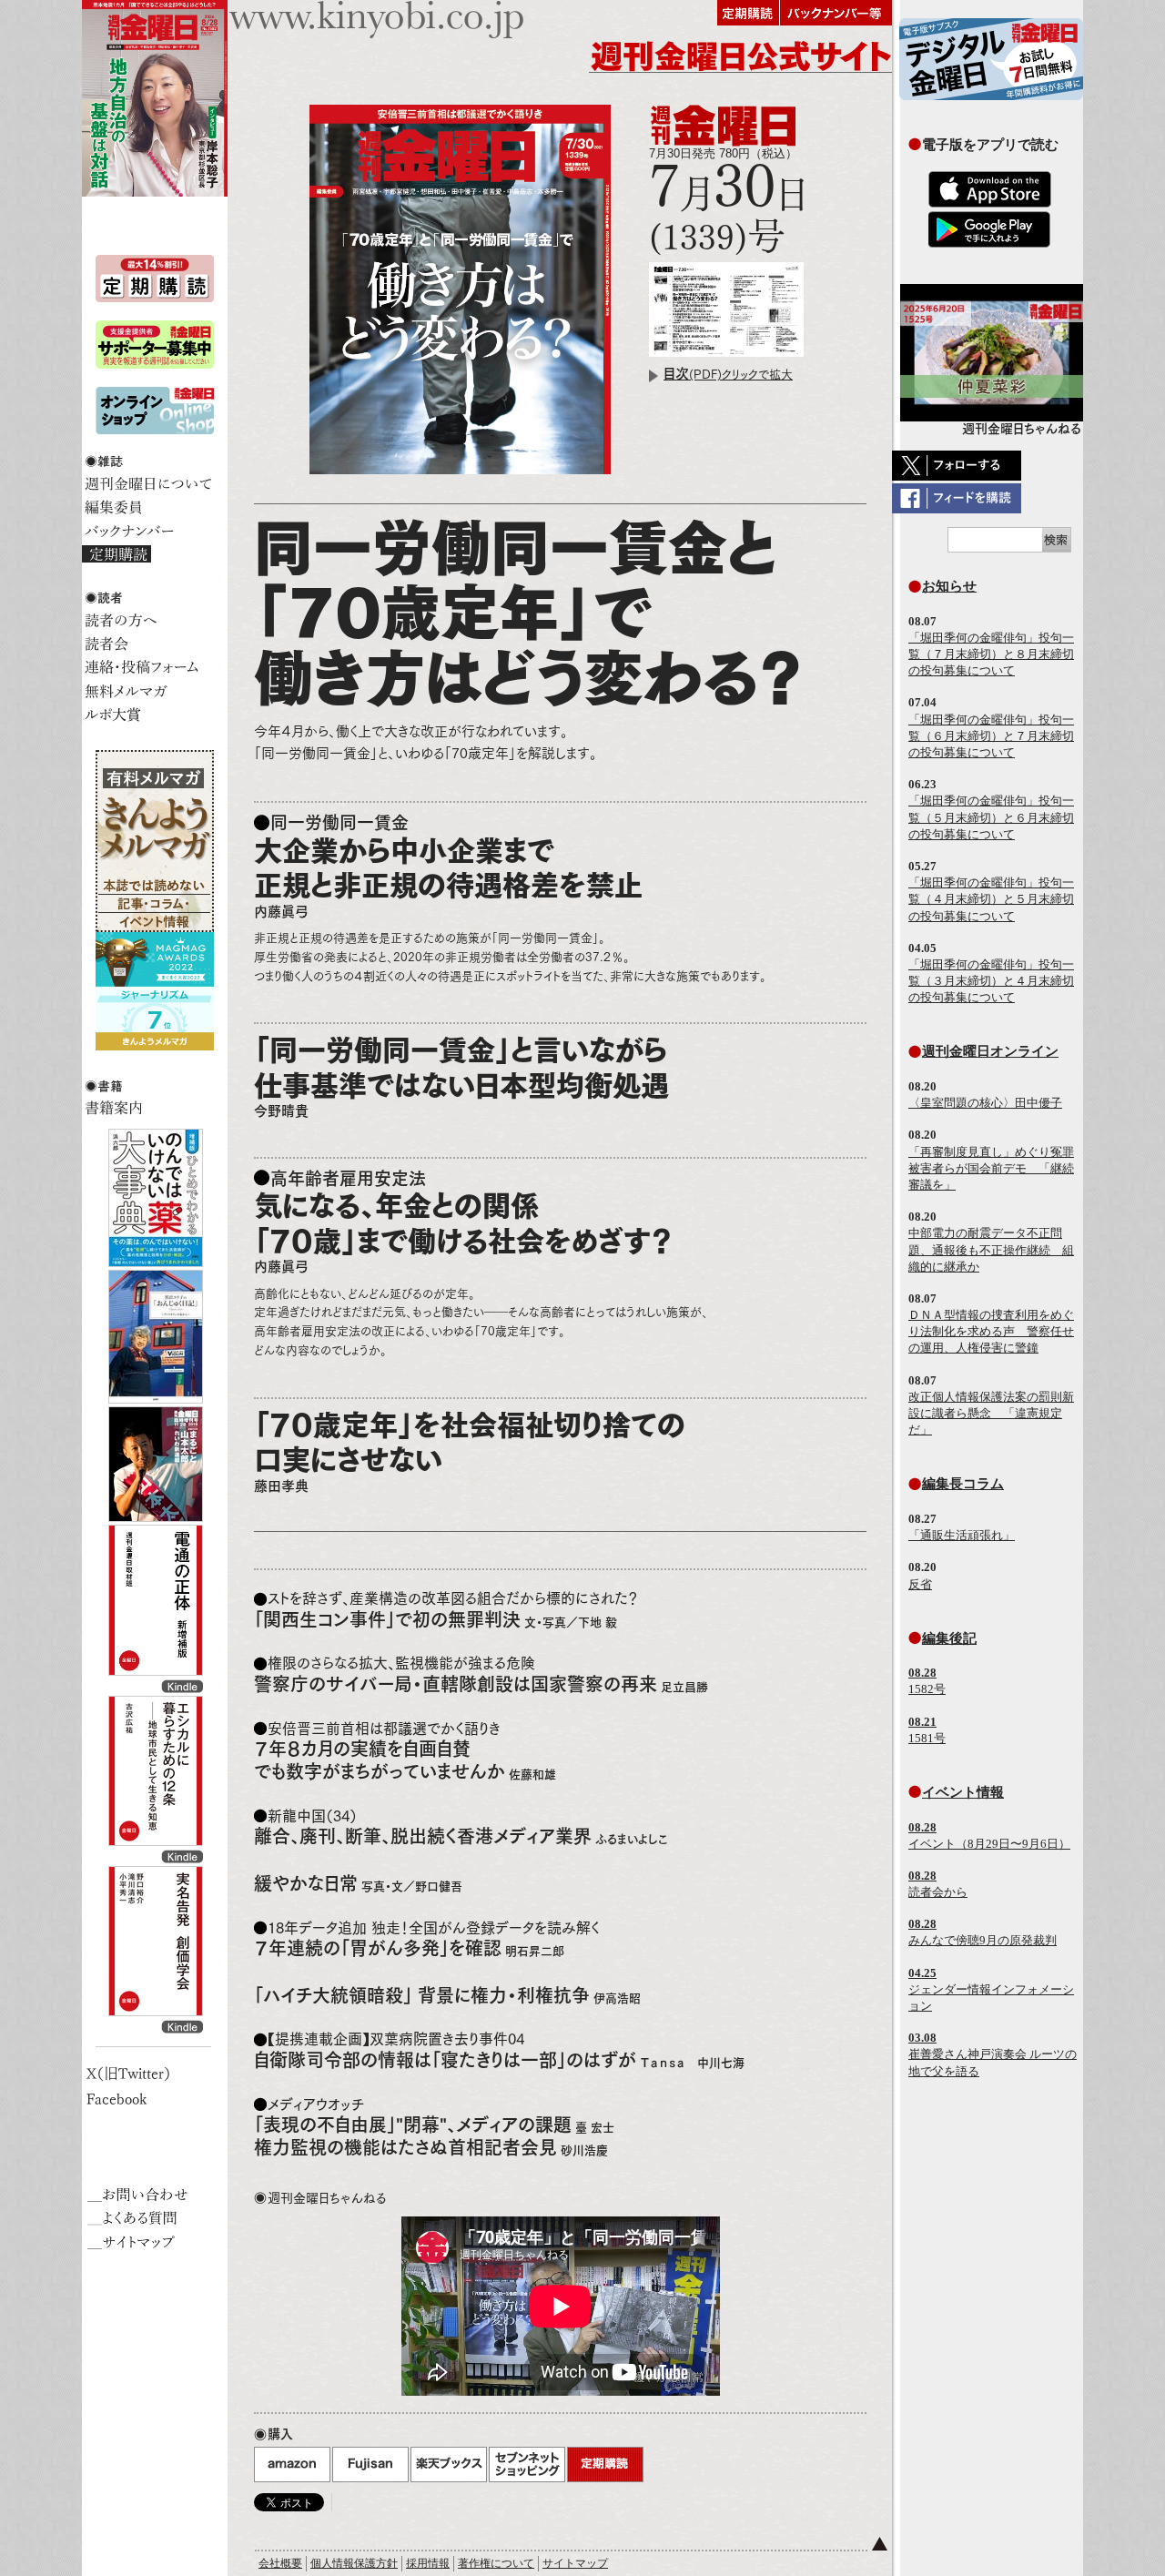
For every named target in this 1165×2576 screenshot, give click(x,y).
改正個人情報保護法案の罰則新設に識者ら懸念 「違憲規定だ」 (991, 1413)
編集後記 (949, 1638)
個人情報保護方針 (354, 2563)
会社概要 (280, 2563)
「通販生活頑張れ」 (962, 1535)
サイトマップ (575, 2563)
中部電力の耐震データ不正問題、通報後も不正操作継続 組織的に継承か (991, 1249)
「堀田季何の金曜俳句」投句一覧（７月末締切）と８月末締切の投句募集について (991, 654)
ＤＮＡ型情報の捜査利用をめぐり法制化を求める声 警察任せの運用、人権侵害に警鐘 (991, 1331)
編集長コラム (963, 1483)
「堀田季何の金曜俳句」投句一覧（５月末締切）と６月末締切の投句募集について (991, 817)
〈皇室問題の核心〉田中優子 (985, 1103)
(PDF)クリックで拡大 (728, 375)
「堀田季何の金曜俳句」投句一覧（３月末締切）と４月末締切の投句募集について (991, 981)
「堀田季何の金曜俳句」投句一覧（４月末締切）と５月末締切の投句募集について (991, 899)
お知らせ (949, 586)
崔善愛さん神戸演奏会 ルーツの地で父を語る (993, 2054)
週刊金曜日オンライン (990, 1051)
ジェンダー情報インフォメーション (991, 1989)
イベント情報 (963, 1792)
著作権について (496, 2563)
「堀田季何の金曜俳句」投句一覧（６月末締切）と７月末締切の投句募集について (991, 736)
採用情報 (428, 2563)
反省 (920, 1584)
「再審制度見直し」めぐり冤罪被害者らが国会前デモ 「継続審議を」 (991, 1168)
